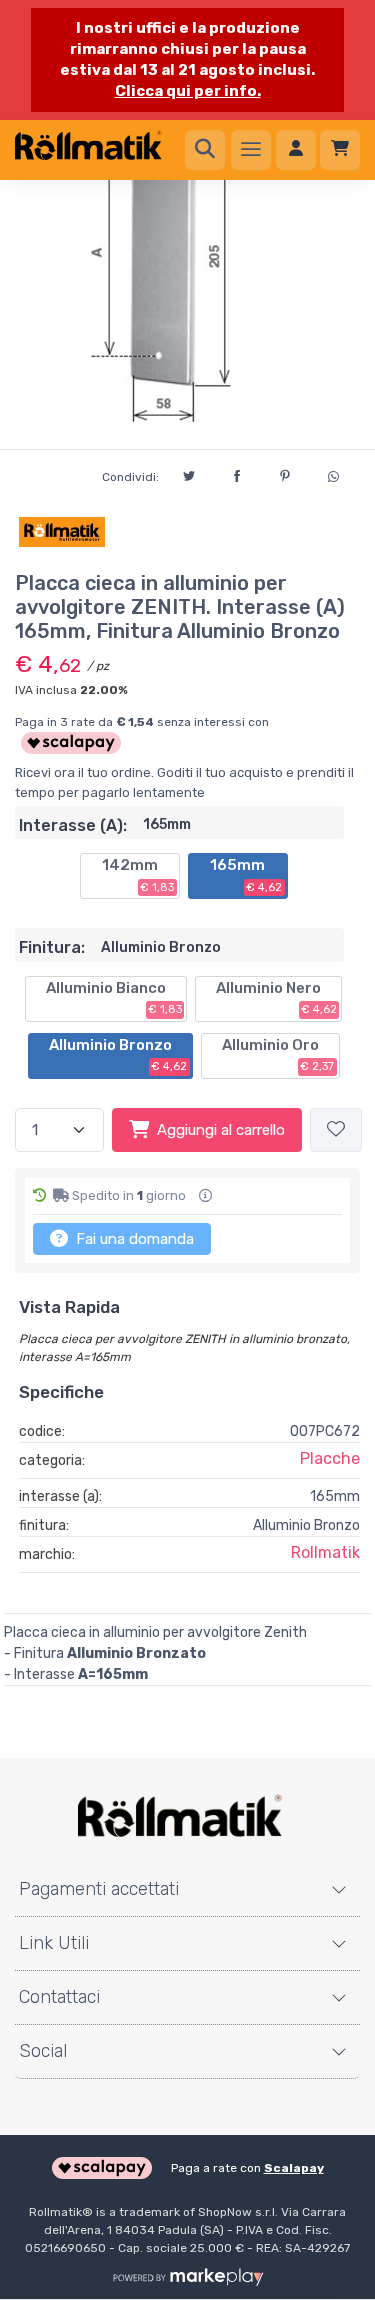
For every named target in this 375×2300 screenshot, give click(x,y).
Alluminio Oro (278, 1055)
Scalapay (294, 2168)
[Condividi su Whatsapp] (333, 474)
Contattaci (59, 1997)
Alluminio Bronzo (118, 1055)
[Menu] (251, 150)
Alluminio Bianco (114, 998)
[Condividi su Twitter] (189, 473)
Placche (330, 1458)
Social (43, 2051)
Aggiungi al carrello (221, 1130)
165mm (246, 875)
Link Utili (54, 1943)
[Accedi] (296, 150)
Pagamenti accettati (99, 1889)
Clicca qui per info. (188, 91)
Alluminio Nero (276, 998)
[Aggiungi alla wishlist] (336, 1130)
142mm (138, 875)
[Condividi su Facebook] (237, 473)
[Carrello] (340, 150)
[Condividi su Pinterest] (285, 473)
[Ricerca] (205, 150)
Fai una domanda (133, 1239)
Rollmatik (325, 1552)
